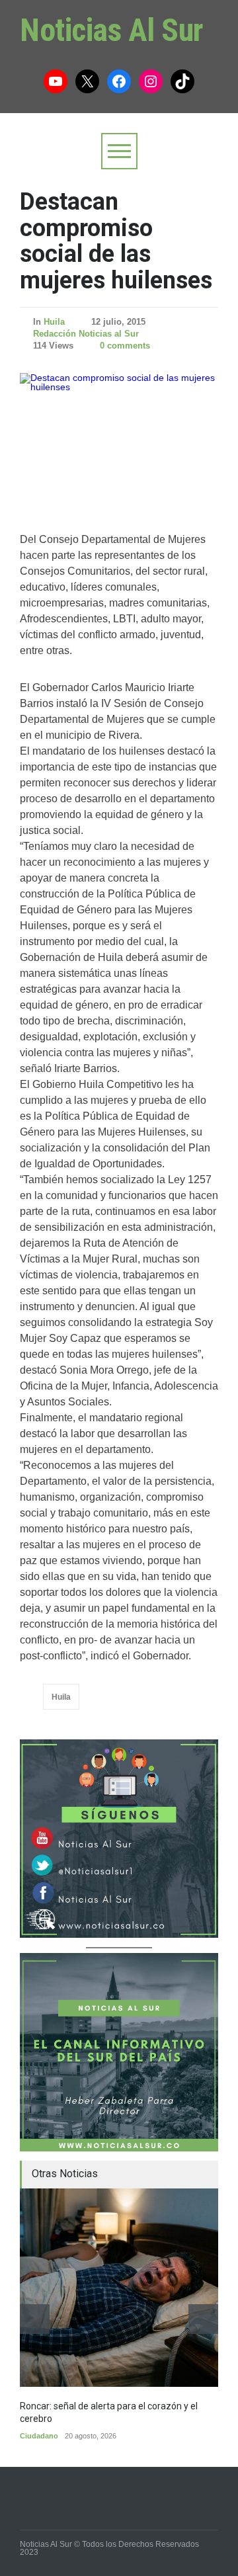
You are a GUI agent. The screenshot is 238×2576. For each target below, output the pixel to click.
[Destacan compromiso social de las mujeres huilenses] (119, 439)
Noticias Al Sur (112, 30)
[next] (203, 2319)
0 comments (125, 346)
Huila (54, 322)
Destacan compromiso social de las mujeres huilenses (116, 241)
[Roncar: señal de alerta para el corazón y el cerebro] (119, 2288)
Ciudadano (39, 2436)
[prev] (35, 2319)
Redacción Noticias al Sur (86, 334)
